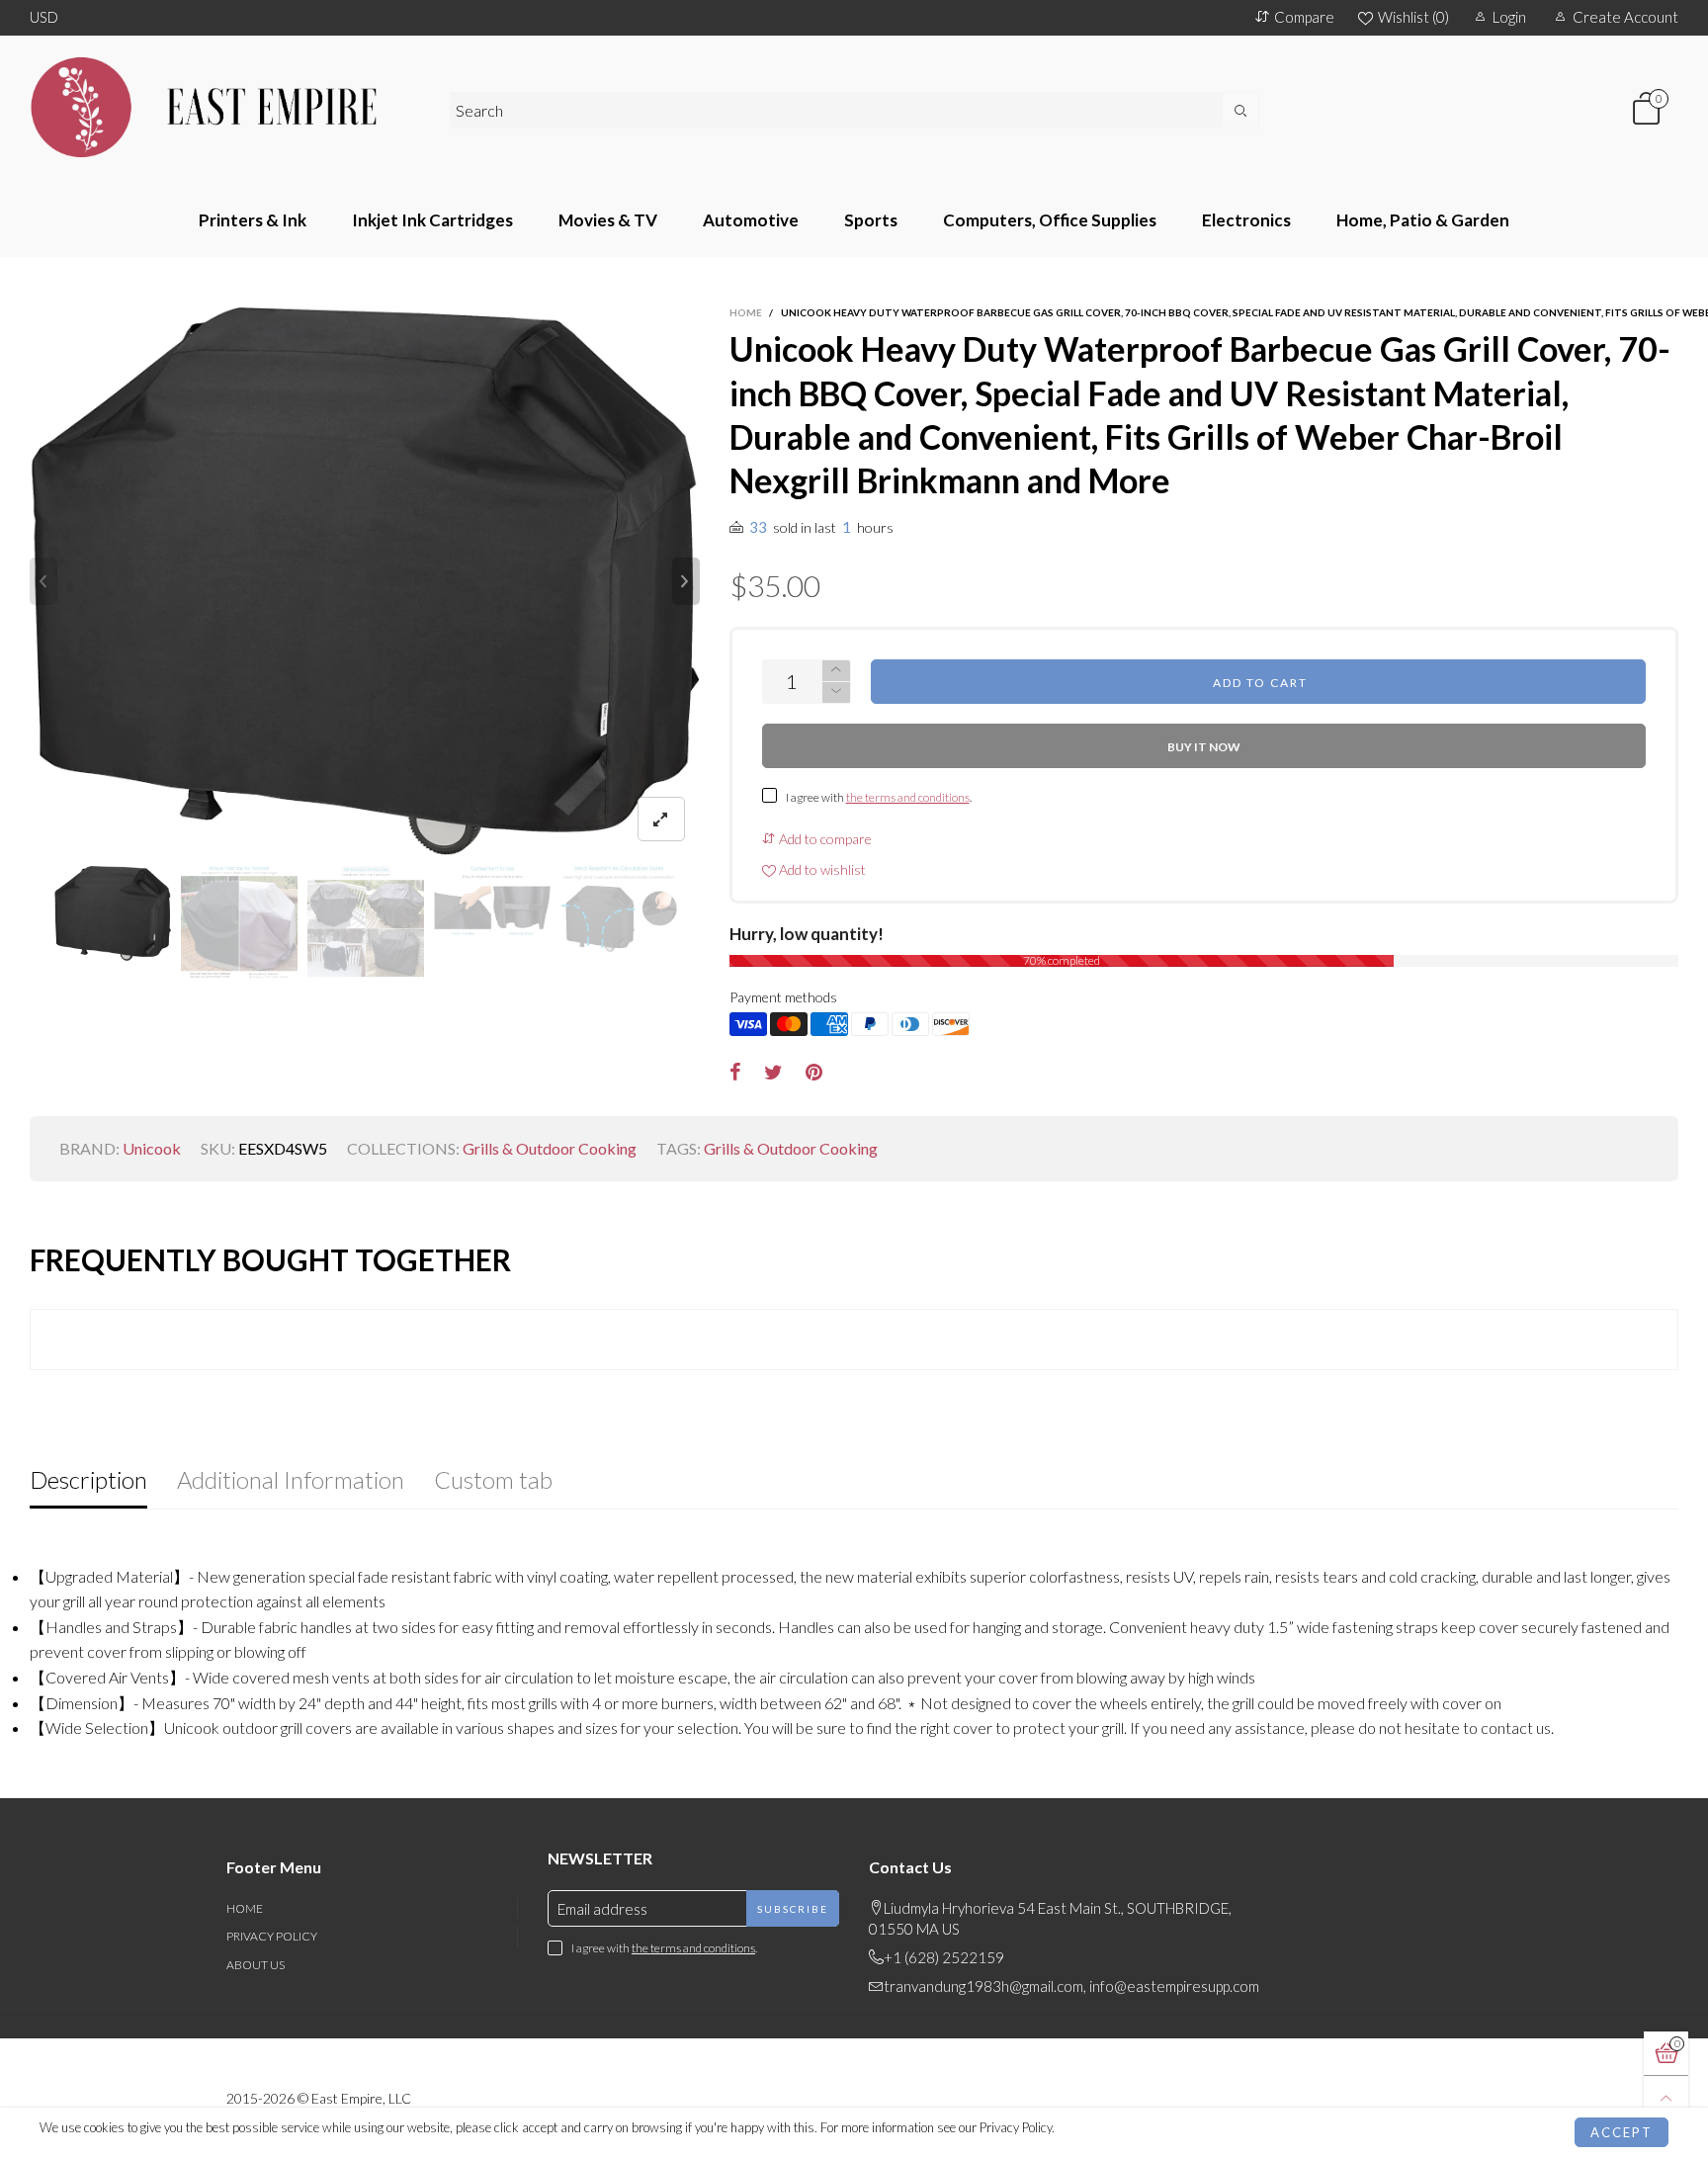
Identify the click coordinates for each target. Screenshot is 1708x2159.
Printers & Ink (253, 220)
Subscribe (793, 1909)
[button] (43, 581)
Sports (871, 220)
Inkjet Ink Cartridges (432, 220)
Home (245, 1908)
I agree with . (879, 797)
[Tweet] (773, 1073)
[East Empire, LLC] (225, 107)
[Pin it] (814, 1073)
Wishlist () (1413, 17)
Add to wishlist (821, 869)
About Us (256, 1965)
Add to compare (824, 839)
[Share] (735, 1073)
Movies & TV (608, 220)
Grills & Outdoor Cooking (550, 1148)
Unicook (152, 1148)
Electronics (1246, 220)
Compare (1304, 17)
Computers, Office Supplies (1050, 220)
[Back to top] (1666, 2098)
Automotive (751, 220)
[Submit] (1241, 110)
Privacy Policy (272, 1936)
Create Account (1625, 17)
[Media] (661, 819)
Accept (1622, 2132)
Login (1509, 17)
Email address (602, 1909)
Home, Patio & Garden (1423, 220)
